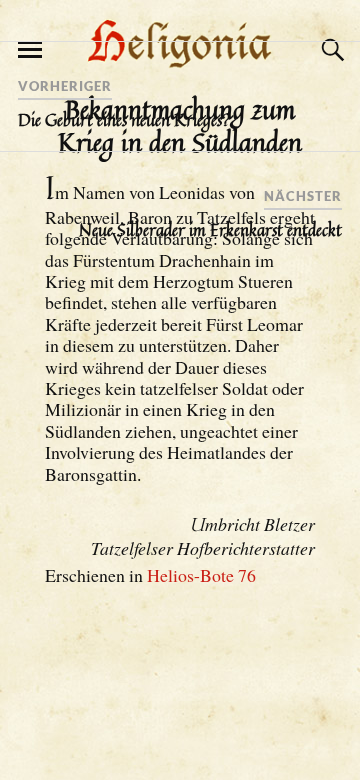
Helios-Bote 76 (201, 575)
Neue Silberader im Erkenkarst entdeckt (210, 230)
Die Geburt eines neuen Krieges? (124, 120)
